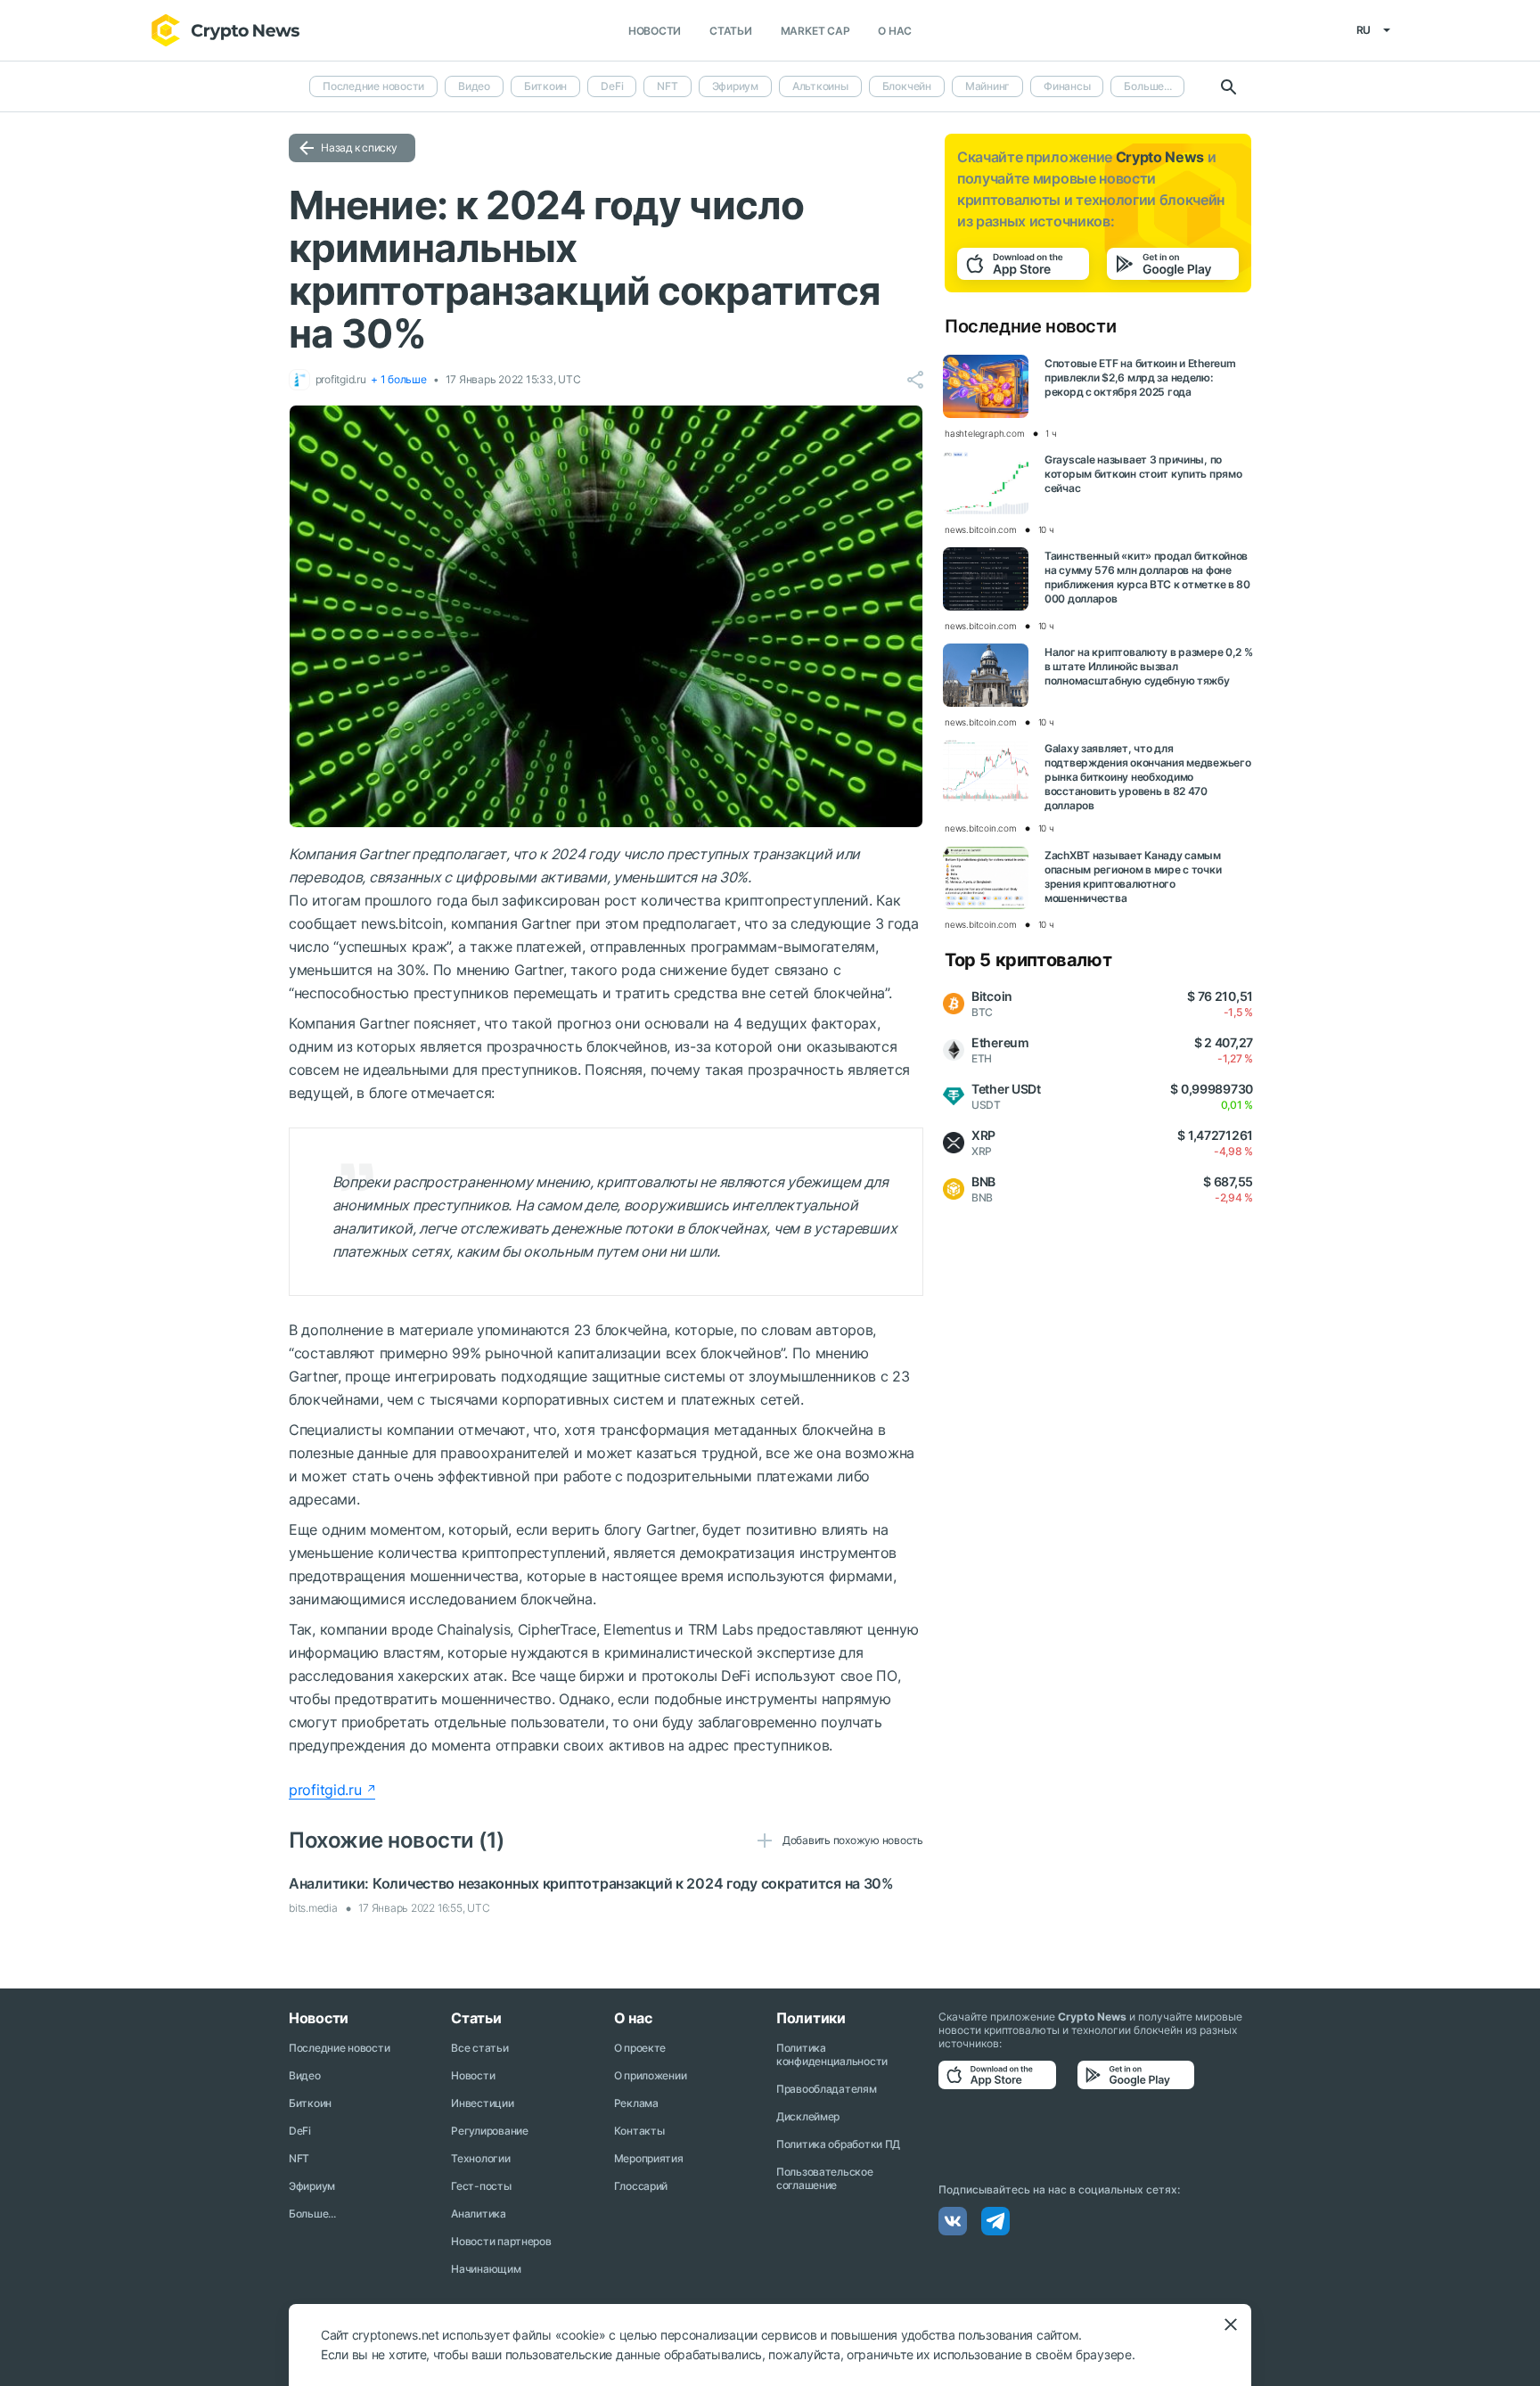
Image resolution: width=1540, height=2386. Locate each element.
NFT (667, 86)
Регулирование (489, 2131)
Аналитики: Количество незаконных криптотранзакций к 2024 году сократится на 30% (591, 1883)
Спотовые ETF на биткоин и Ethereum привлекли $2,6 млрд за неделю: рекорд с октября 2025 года (1140, 377)
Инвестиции (482, 2103)
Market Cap (815, 31)
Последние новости (373, 86)
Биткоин (545, 86)
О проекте (640, 2048)
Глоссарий (641, 2186)
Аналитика (478, 2214)
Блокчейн (907, 86)
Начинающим (486, 2269)
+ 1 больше (399, 379)
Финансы (1067, 86)
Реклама (636, 2103)
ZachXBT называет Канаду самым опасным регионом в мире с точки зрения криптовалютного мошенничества (1133, 877)
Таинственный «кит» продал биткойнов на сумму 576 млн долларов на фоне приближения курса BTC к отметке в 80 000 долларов (1147, 577)
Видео (474, 86)
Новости (655, 31)
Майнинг (987, 86)
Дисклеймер (808, 2116)
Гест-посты (481, 2186)
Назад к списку (359, 148)
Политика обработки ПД (838, 2144)
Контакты (639, 2131)
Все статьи (479, 2048)
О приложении (651, 2075)
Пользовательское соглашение (825, 2178)
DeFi (612, 86)
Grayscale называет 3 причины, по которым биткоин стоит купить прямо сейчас (1143, 474)
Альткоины (820, 86)
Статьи (731, 31)
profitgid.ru (325, 1790)
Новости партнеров (501, 2241)
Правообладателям (827, 2089)
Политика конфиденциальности (832, 2054)
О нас (895, 31)
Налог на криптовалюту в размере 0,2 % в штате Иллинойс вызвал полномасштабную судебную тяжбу (1149, 666)
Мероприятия (649, 2158)
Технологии (480, 2158)
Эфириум (735, 86)
